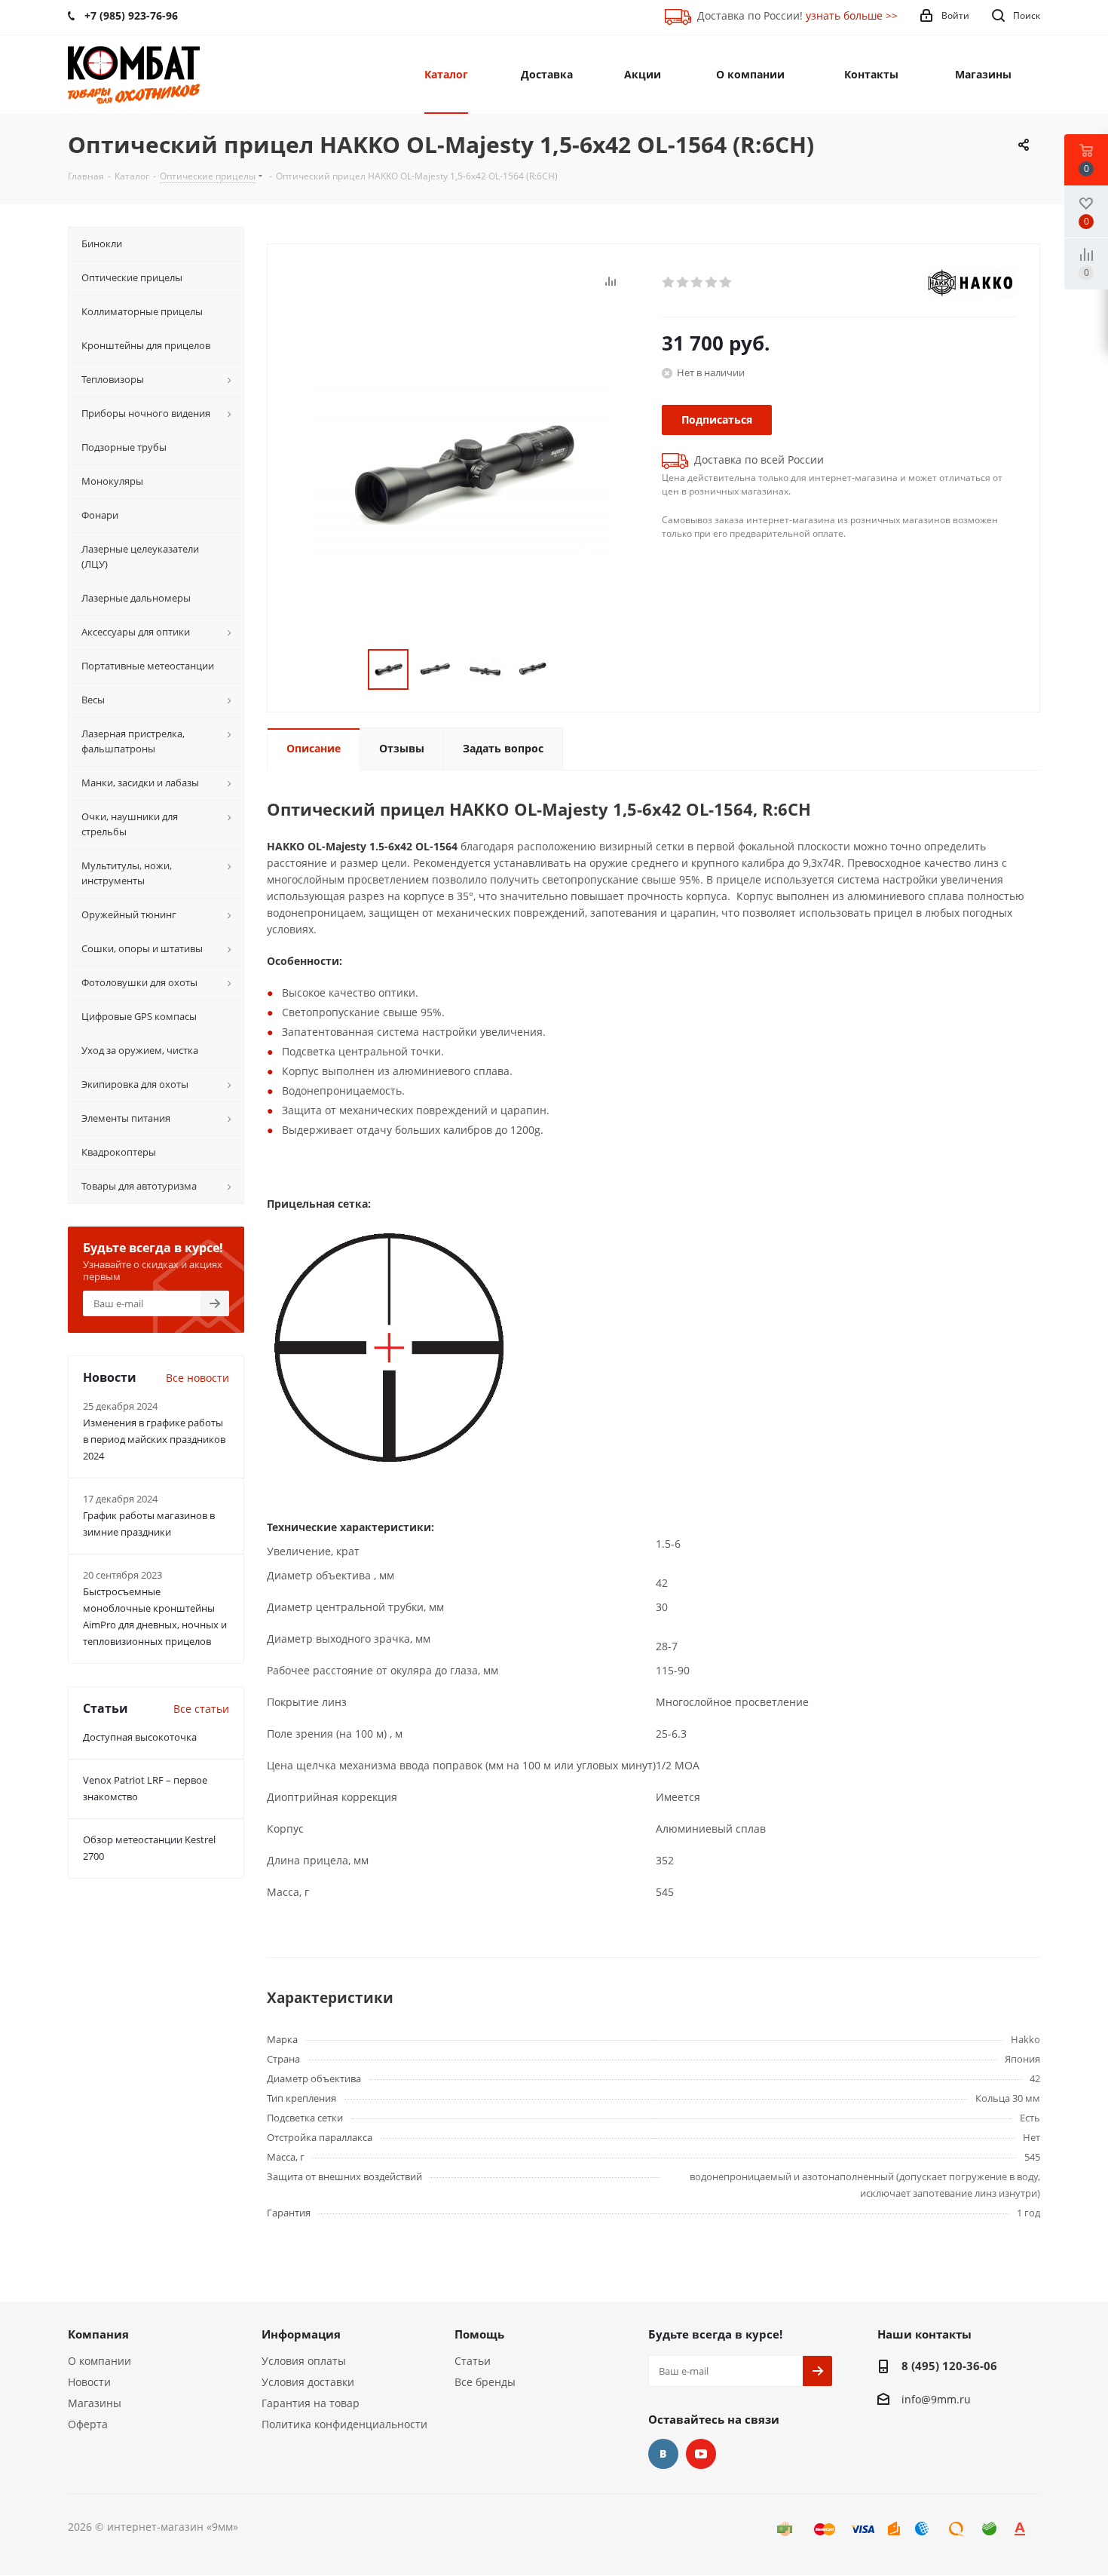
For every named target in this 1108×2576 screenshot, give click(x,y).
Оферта (88, 2424)
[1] (669, 283)
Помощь (479, 2334)
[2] (683, 283)
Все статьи (201, 1709)
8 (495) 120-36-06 (949, 2366)
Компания (98, 2334)
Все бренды (485, 2382)
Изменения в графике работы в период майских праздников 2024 (154, 1439)
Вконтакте (663, 2454)
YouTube (701, 2454)
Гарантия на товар (311, 2403)
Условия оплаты (304, 2361)
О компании (99, 2361)
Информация (301, 2334)
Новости (89, 2382)
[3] (698, 283)
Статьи (473, 2361)
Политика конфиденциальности (344, 2424)
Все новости (197, 1378)
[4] (712, 283)
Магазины (95, 2403)
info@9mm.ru (936, 2399)
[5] (726, 283)
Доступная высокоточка (140, 1737)
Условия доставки (308, 2382)
